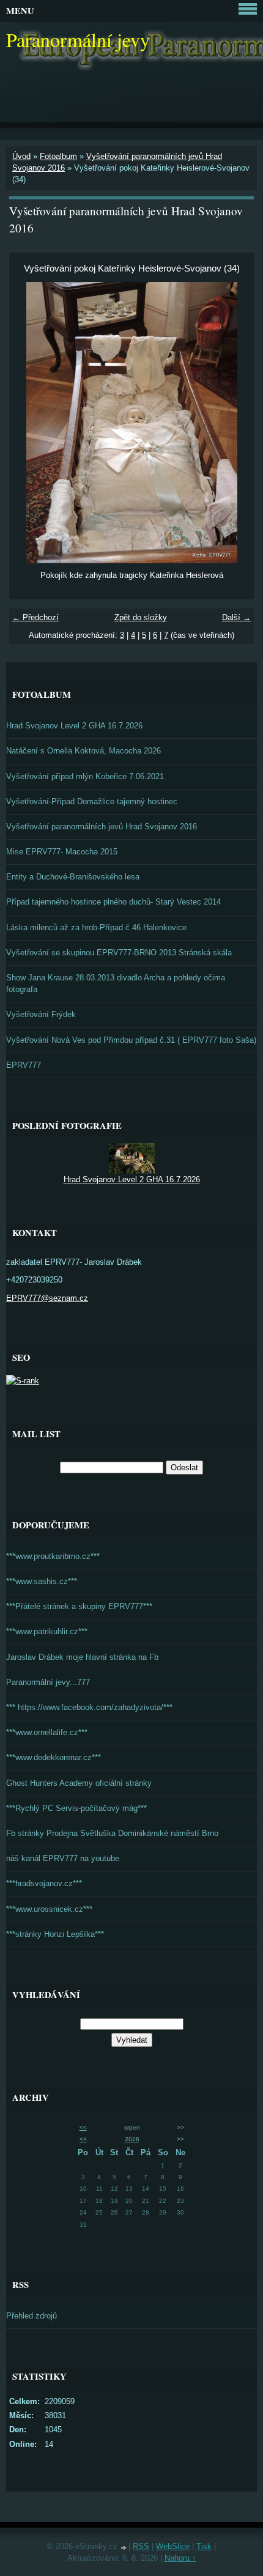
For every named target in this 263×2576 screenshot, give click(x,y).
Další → (236, 617)
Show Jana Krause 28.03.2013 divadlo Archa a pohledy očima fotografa (116, 983)
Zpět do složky (141, 617)
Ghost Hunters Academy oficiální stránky (79, 1783)
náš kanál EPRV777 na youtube (63, 1858)
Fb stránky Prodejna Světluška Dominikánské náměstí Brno (112, 1833)
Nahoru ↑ (180, 2558)
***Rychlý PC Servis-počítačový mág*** (76, 1808)
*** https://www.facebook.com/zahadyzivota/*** (89, 1707)
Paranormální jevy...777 (48, 1682)
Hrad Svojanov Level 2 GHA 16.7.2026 (74, 726)
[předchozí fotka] (29, 423)
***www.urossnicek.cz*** (49, 1909)
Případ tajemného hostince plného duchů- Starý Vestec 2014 (113, 902)
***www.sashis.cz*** (42, 1581)
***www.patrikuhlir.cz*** (47, 1631)
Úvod (21, 156)
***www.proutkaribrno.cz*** (53, 1556)
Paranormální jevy (78, 39)
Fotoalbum (58, 156)
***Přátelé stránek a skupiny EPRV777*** (79, 1606)
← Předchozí (35, 617)
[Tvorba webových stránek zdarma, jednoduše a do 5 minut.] (124, 2548)
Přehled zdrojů (31, 2316)
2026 (132, 2139)
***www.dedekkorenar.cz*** (54, 1757)
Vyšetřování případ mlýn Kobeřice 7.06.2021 (85, 776)
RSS (141, 2546)
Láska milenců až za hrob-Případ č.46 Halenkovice (96, 927)
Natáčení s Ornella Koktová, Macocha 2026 (83, 751)
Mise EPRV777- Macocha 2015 (62, 852)
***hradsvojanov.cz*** (44, 1883)
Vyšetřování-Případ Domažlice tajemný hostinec (92, 801)
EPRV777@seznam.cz (47, 1298)
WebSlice (173, 2546)
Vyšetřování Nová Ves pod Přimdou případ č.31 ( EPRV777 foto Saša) (131, 1040)
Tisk (204, 2546)
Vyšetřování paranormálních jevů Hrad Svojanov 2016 (102, 827)
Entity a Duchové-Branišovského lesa (73, 877)
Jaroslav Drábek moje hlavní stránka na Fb (82, 1657)
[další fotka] (234, 423)
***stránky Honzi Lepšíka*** (55, 1934)
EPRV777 (24, 1065)
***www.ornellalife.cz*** (47, 1732)
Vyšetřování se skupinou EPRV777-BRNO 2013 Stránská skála (119, 953)
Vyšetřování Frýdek (41, 1014)
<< (83, 2127)
